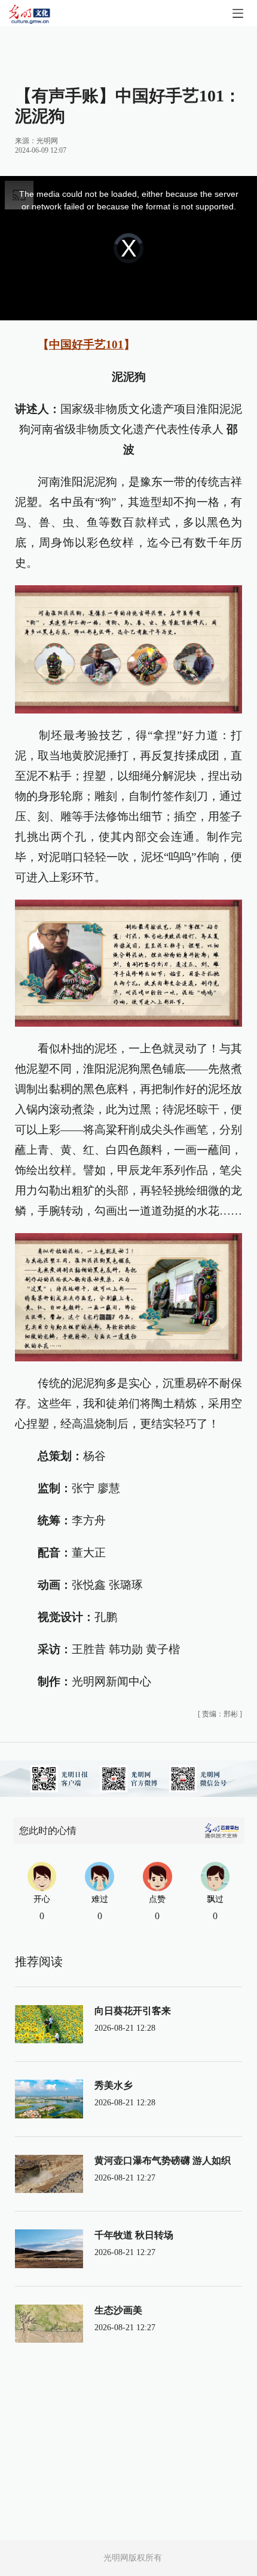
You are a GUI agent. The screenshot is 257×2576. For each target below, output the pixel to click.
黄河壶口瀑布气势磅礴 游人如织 (163, 2160)
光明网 (47, 141)
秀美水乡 (114, 2085)
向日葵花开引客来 (133, 2011)
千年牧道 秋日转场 (134, 2235)
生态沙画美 (118, 2310)
